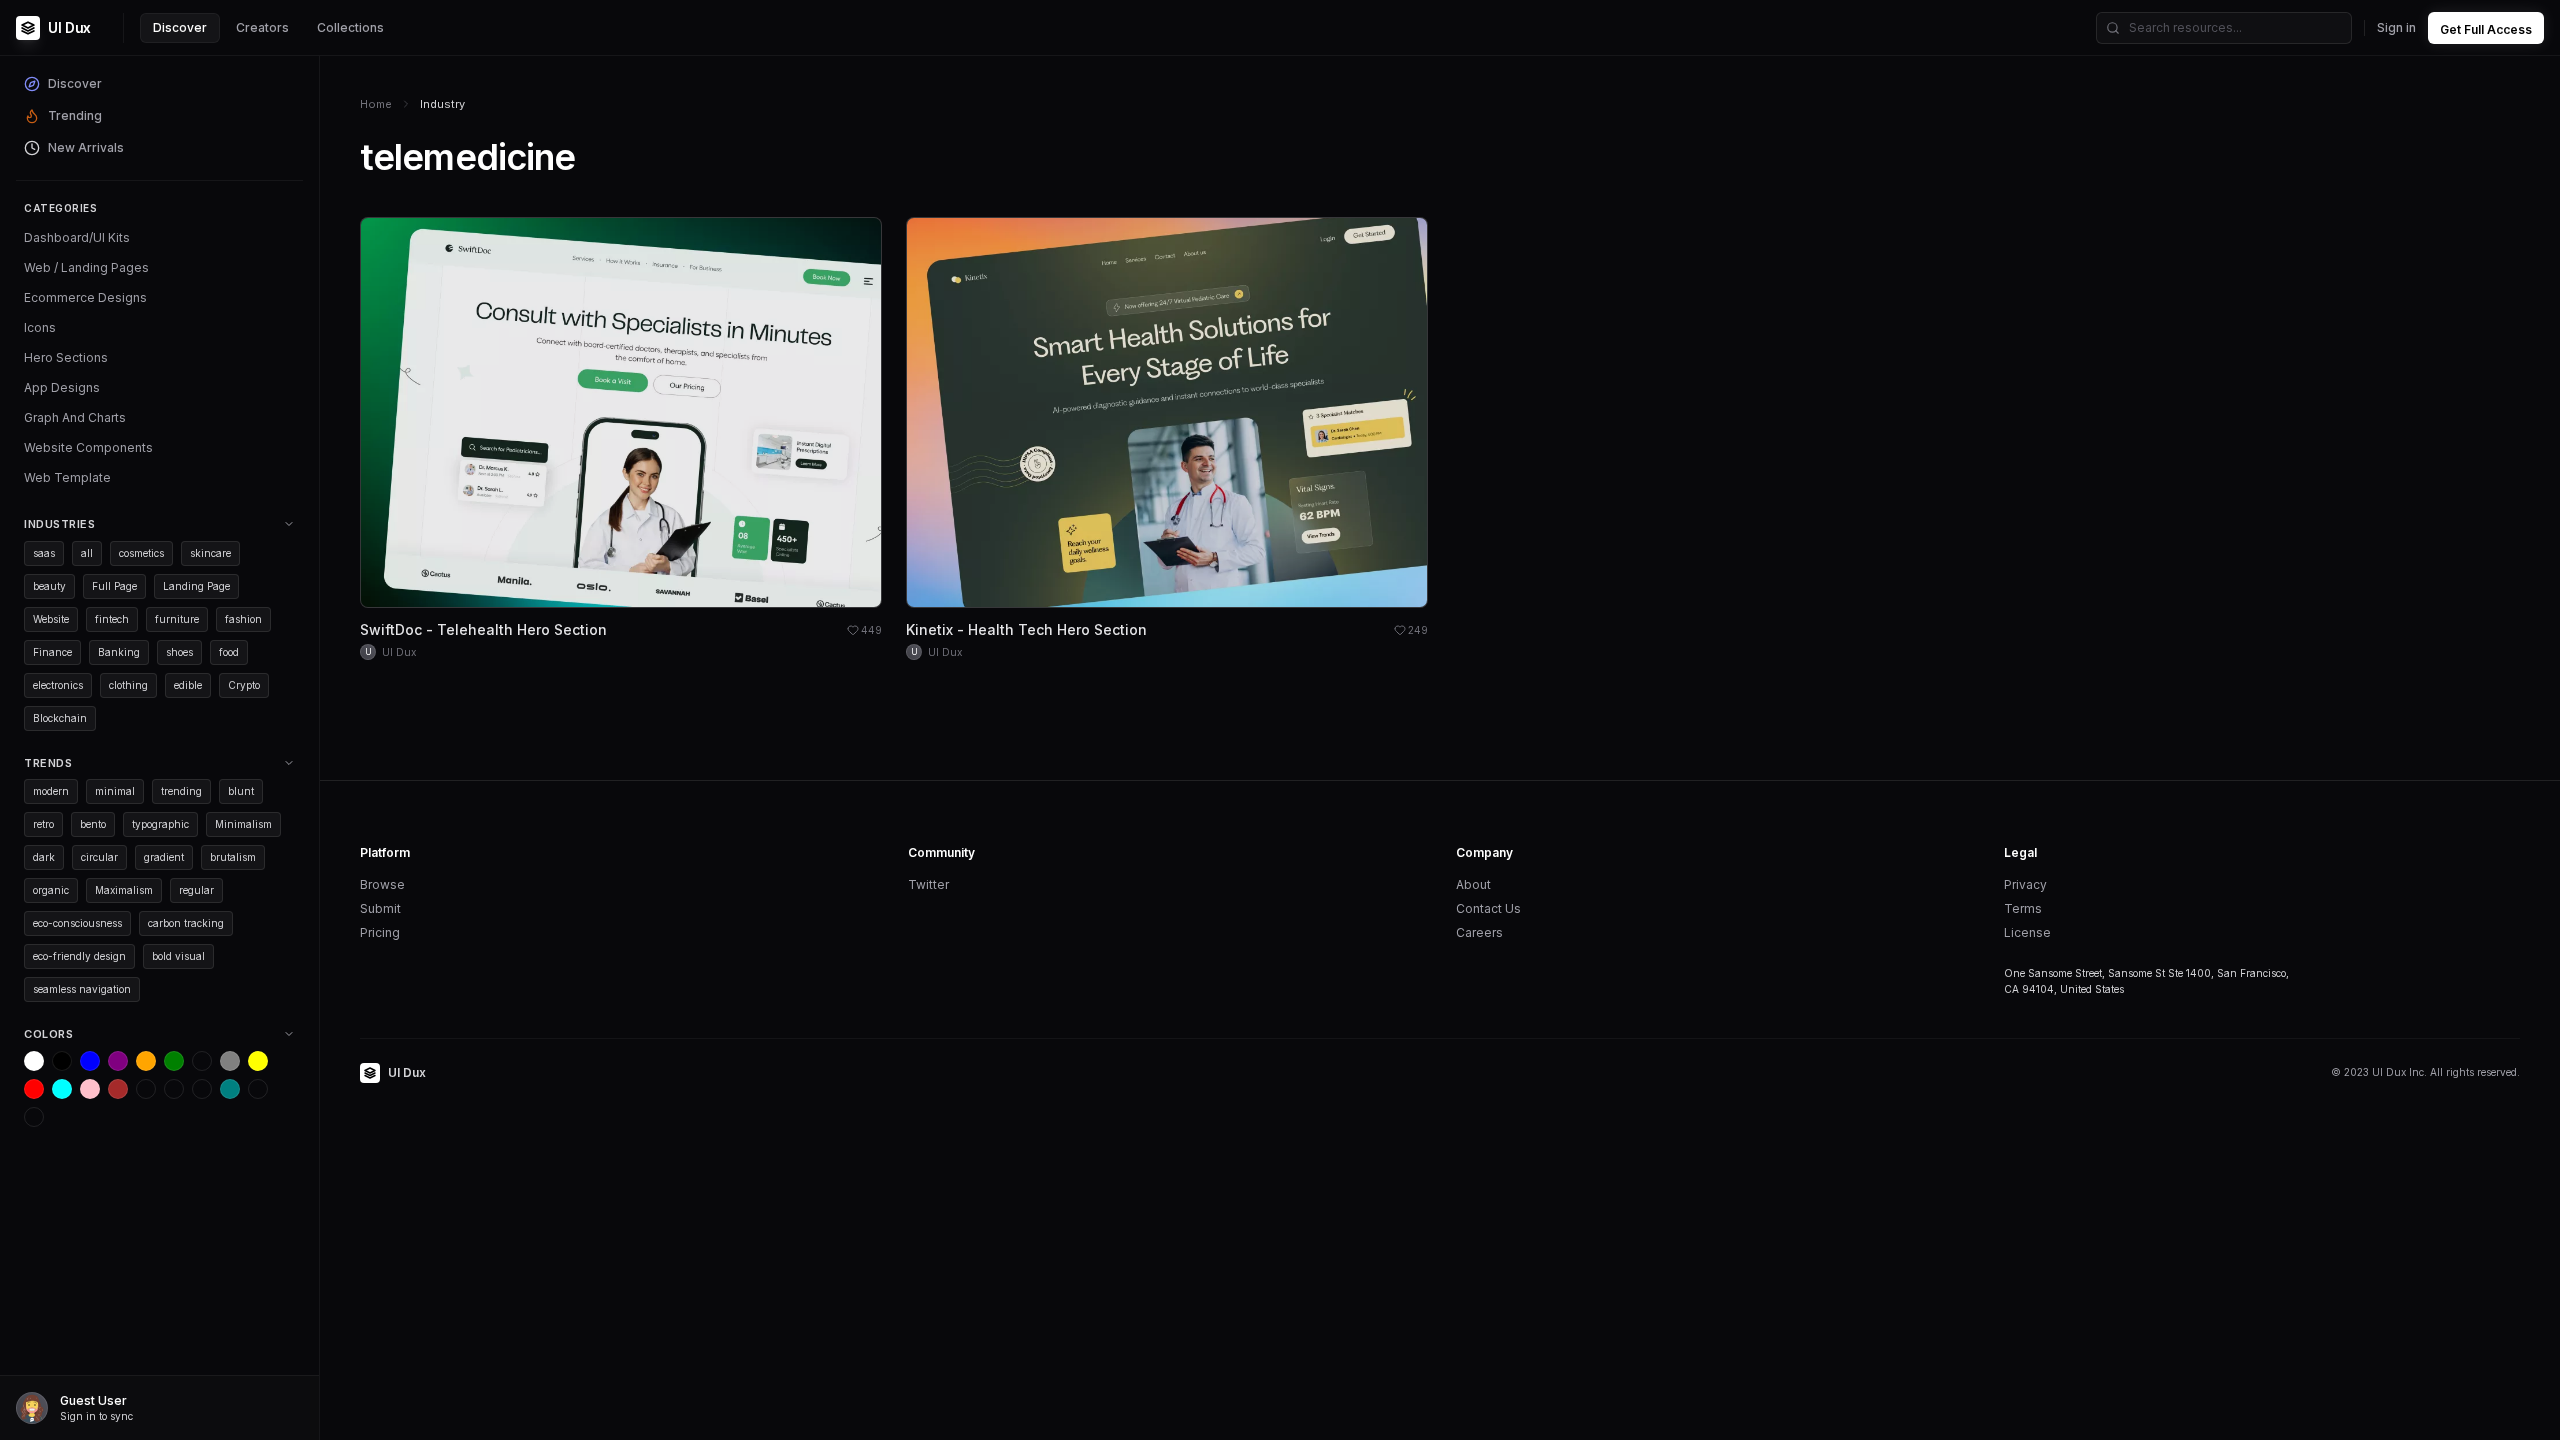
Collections (350, 27)
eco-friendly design (79, 956)
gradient (164, 857)
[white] (34, 1061)
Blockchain (60, 718)
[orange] (146, 1061)
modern (51, 791)
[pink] (90, 1089)
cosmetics (141, 553)
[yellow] (258, 1061)
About (1473, 884)
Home (376, 104)
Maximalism (124, 890)
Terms (2023, 908)
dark (44, 857)
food (229, 652)
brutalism (233, 857)
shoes (179, 652)
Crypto (244, 685)
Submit (380, 908)
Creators (262, 27)
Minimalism (243, 824)
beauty (49, 586)
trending (181, 791)
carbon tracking (186, 923)
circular (99, 857)
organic (51, 890)
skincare (210, 553)
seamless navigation (82, 989)
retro (43, 824)
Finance (52, 652)
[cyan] (62, 1089)
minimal (115, 791)
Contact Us (1488, 908)
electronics (58, 685)
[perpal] (202, 1061)
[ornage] (34, 1117)
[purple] (118, 1061)
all (87, 553)
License (2027, 932)
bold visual (178, 956)
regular (196, 890)
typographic (160, 824)
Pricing (380, 932)
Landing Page (196, 586)
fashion (243, 619)
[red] (34, 1089)
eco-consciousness (77, 923)
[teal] (230, 1089)
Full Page (114, 586)
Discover (180, 27)
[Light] (258, 1089)
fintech (112, 619)
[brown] (118, 1089)
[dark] (146, 1089)
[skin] (174, 1089)
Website (51, 619)
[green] (174, 1061)
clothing (128, 685)
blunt (241, 791)
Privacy (2025, 884)
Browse (382, 884)
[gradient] (202, 1089)
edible (188, 685)
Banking (119, 652)
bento (93, 824)
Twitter (928, 884)
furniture (177, 619)
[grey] (230, 1061)
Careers (1479, 932)
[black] (62, 1061)
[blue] (90, 1061)
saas (44, 553)
